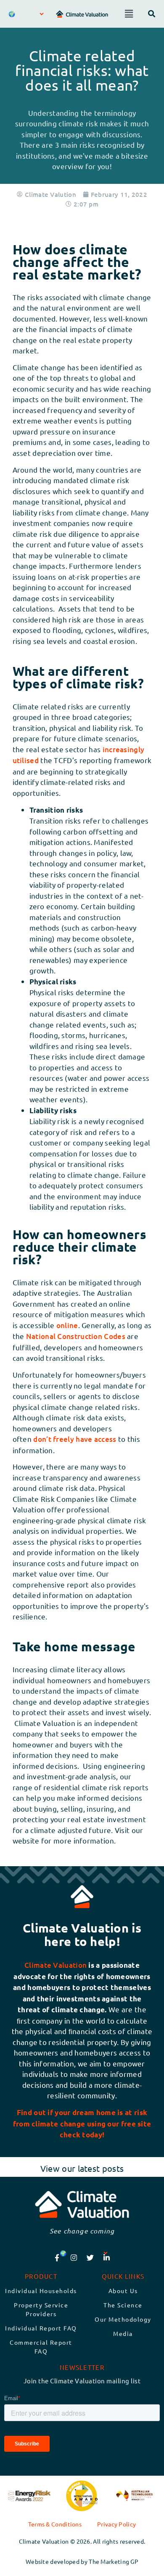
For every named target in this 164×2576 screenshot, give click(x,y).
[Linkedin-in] (107, 2257)
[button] (129, 14)
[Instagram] (74, 2257)
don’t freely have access (76, 1439)
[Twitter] (90, 2257)
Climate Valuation (56, 1965)
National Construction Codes (77, 1336)
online (67, 1325)
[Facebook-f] (57, 2257)
